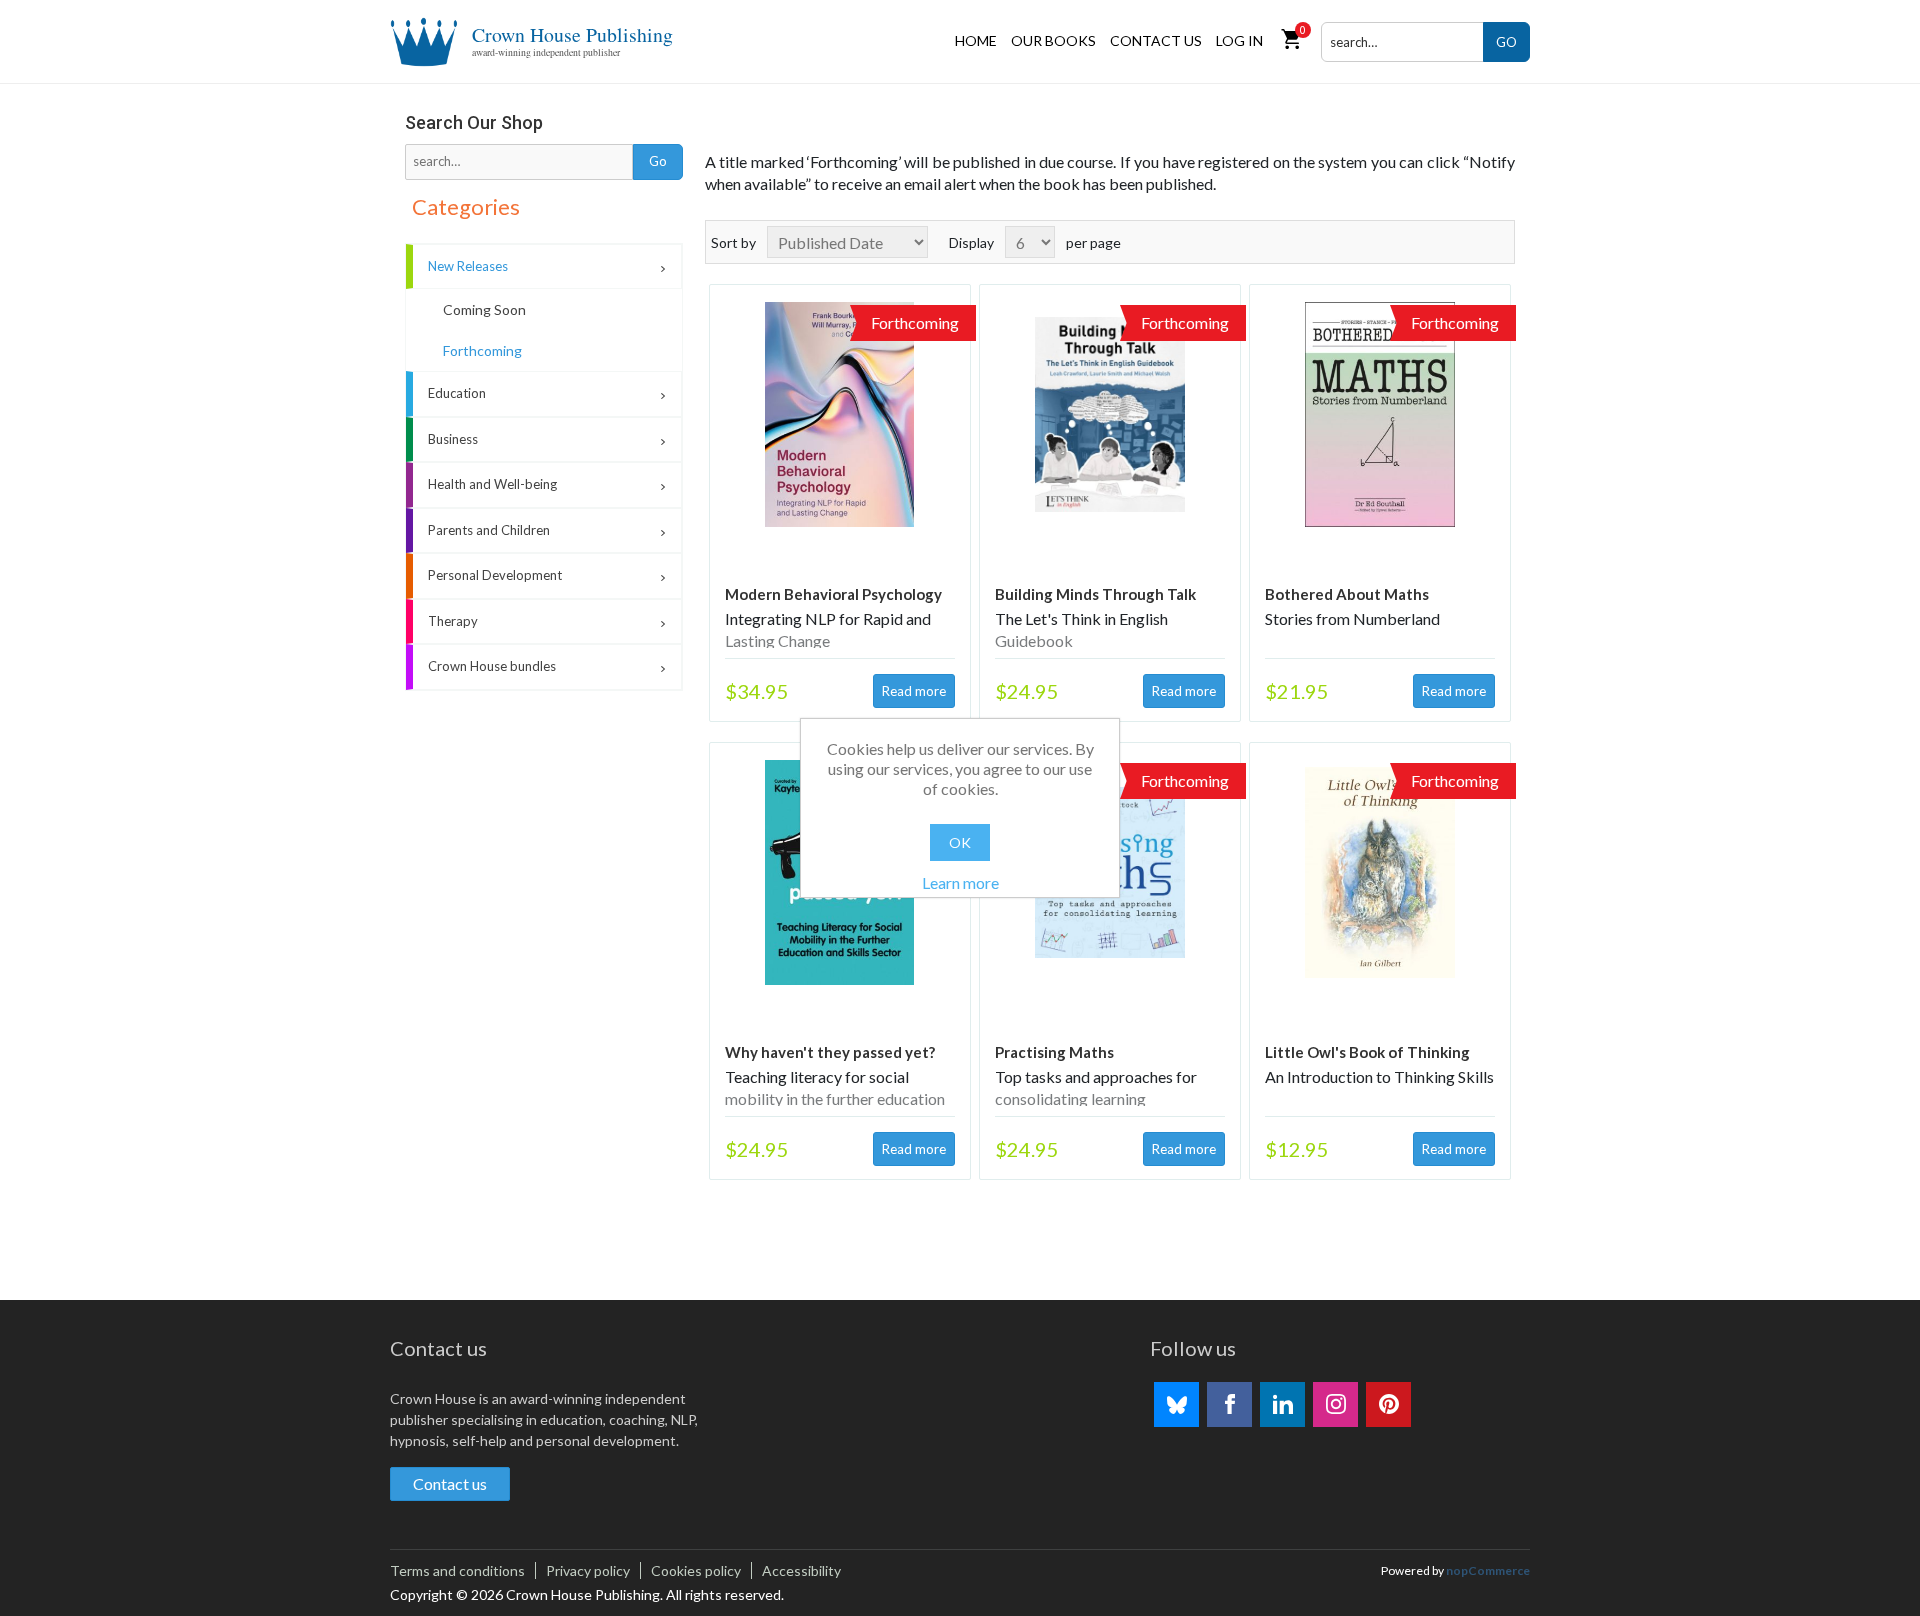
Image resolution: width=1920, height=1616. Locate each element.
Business (453, 439)
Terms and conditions (457, 1570)
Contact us (1156, 40)
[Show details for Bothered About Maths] (1380, 415)
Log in (1239, 40)
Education (457, 393)
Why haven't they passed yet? (830, 1052)
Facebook (1229, 1404)
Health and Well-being (492, 484)
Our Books (1053, 40)
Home (976, 40)
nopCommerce (1488, 1570)
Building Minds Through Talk (1095, 594)
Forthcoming (482, 350)
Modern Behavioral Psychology (833, 594)
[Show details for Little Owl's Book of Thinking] (1380, 873)
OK (960, 842)
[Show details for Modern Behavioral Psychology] (840, 415)
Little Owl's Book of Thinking (1367, 1052)
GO (1506, 42)
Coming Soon (484, 309)
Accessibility (801, 1570)
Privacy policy (588, 1570)
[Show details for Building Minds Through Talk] (1110, 415)
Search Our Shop (474, 122)
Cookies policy (696, 1570)
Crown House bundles (492, 666)
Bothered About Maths (1347, 594)
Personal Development (495, 575)
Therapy (453, 621)
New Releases (468, 266)
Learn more (960, 882)
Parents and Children (489, 530)
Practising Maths (1054, 1052)
